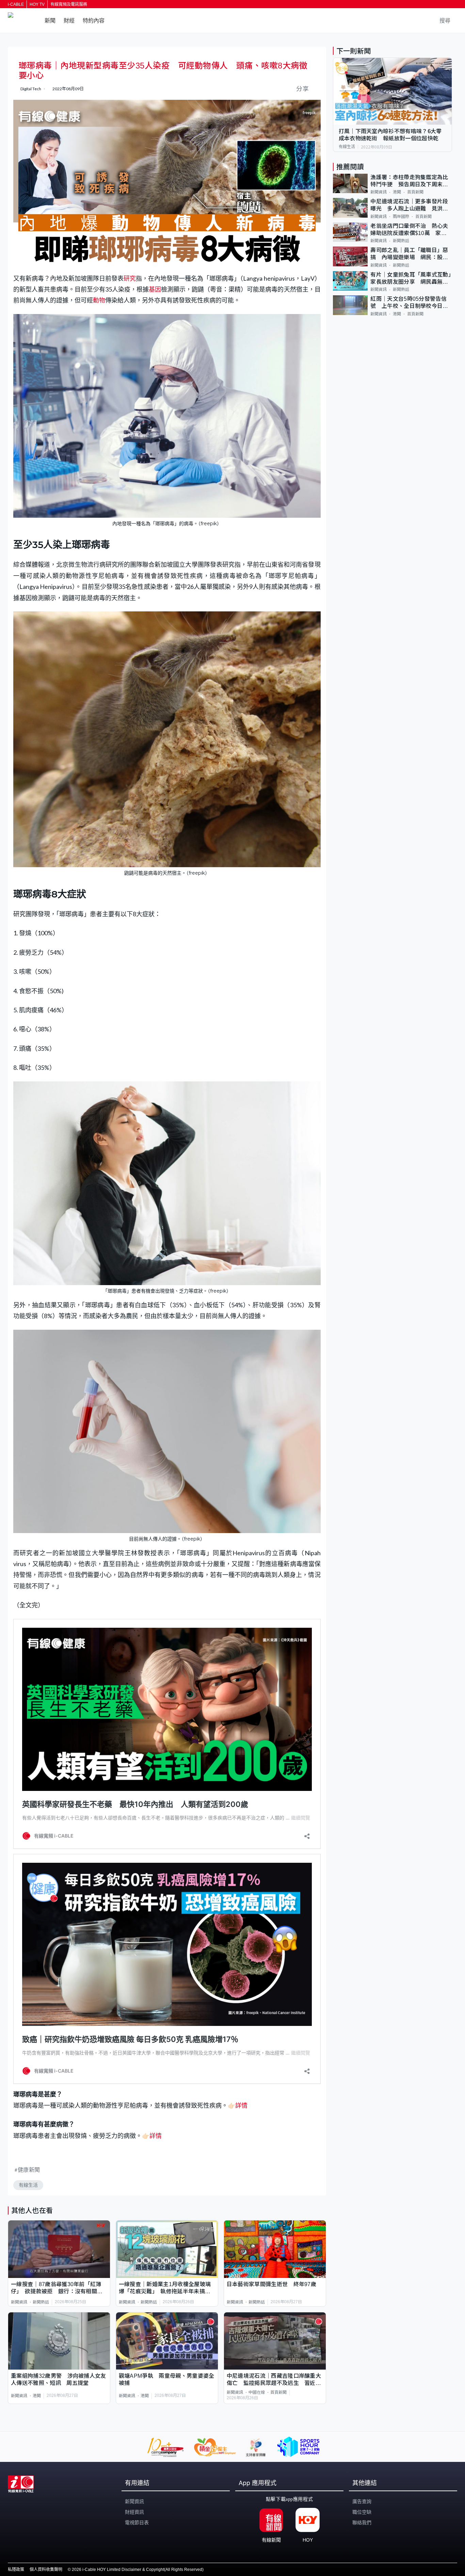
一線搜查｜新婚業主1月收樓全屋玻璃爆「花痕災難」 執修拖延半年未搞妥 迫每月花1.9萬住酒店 (167, 2288)
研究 (130, 278)
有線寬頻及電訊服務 (69, 4)
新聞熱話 (41, 2302)
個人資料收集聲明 (46, 2570)
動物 (99, 300)
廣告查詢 (362, 2501)
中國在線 (257, 2392)
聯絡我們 (362, 2523)
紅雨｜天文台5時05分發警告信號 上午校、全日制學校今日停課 (409, 303)
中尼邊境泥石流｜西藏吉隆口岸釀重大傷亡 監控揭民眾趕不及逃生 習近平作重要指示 (274, 2380)
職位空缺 (362, 2512)
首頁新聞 (278, 2392)
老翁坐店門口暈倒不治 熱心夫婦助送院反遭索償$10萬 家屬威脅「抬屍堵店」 (409, 230)
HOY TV (37, 4)
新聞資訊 (19, 2302)
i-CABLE (16, 4)
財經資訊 (134, 2512)
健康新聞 (29, 2169)
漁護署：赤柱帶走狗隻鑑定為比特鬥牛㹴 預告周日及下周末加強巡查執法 (409, 181)
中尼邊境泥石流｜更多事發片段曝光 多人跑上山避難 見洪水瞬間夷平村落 (409, 206)
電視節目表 (137, 2523)
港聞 (37, 2396)
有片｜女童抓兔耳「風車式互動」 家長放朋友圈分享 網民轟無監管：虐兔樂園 (411, 279)
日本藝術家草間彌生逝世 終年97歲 (271, 2284)
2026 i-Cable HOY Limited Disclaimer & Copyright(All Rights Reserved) (138, 2570)
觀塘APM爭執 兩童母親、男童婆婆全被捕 (167, 2379)
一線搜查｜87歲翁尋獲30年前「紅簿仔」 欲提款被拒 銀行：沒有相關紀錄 (57, 2288)
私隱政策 (16, 2570)
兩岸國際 (401, 217)
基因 (155, 289)
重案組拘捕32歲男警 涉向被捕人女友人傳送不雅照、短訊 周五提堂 (59, 2379)
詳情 (241, 2105)
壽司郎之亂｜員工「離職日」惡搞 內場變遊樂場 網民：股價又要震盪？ (409, 254)
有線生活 (28, 2185)
